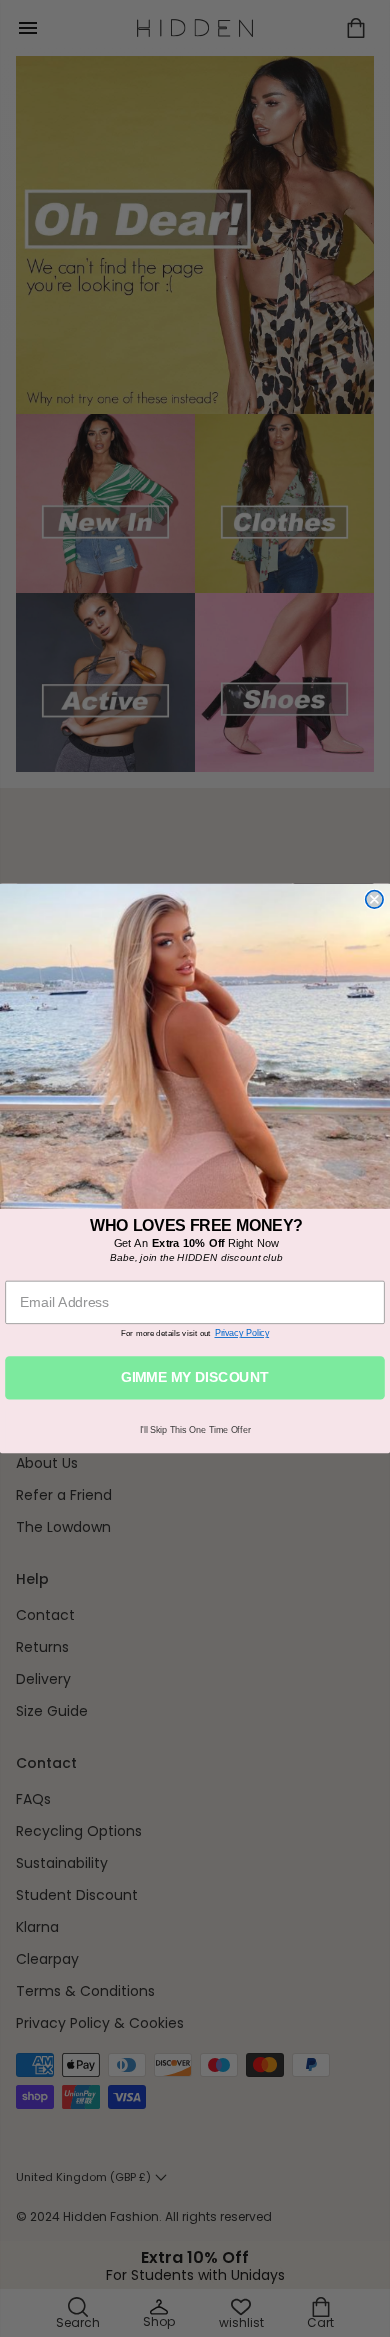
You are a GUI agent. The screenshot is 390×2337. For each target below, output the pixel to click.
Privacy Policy (242, 1333)
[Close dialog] (374, 899)
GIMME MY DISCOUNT (194, 1377)
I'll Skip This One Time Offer (195, 1430)
